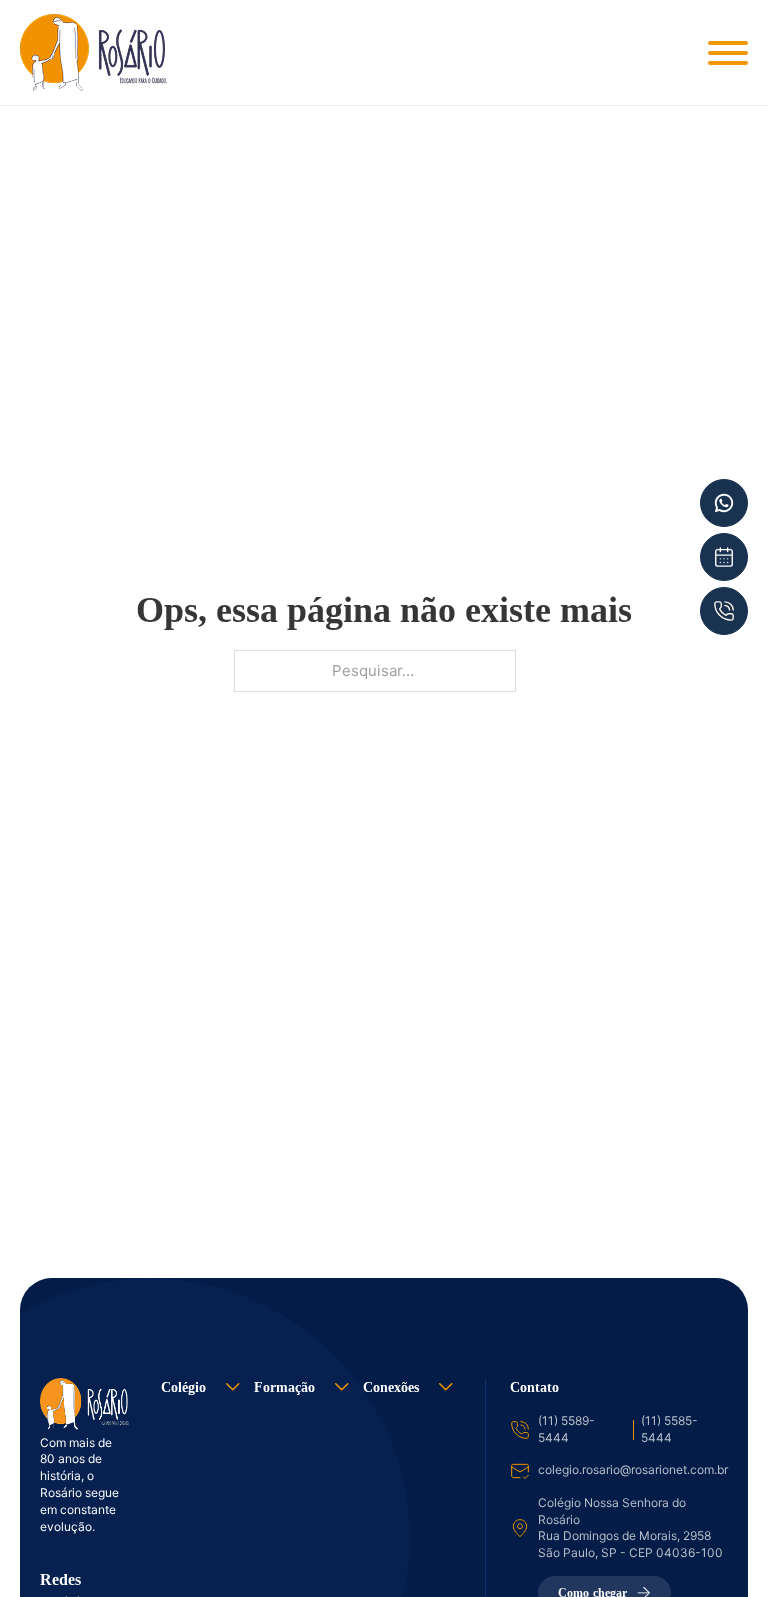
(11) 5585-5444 (669, 1429)
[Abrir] (728, 53)
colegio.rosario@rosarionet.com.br (633, 1469)
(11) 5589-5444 (566, 1429)
